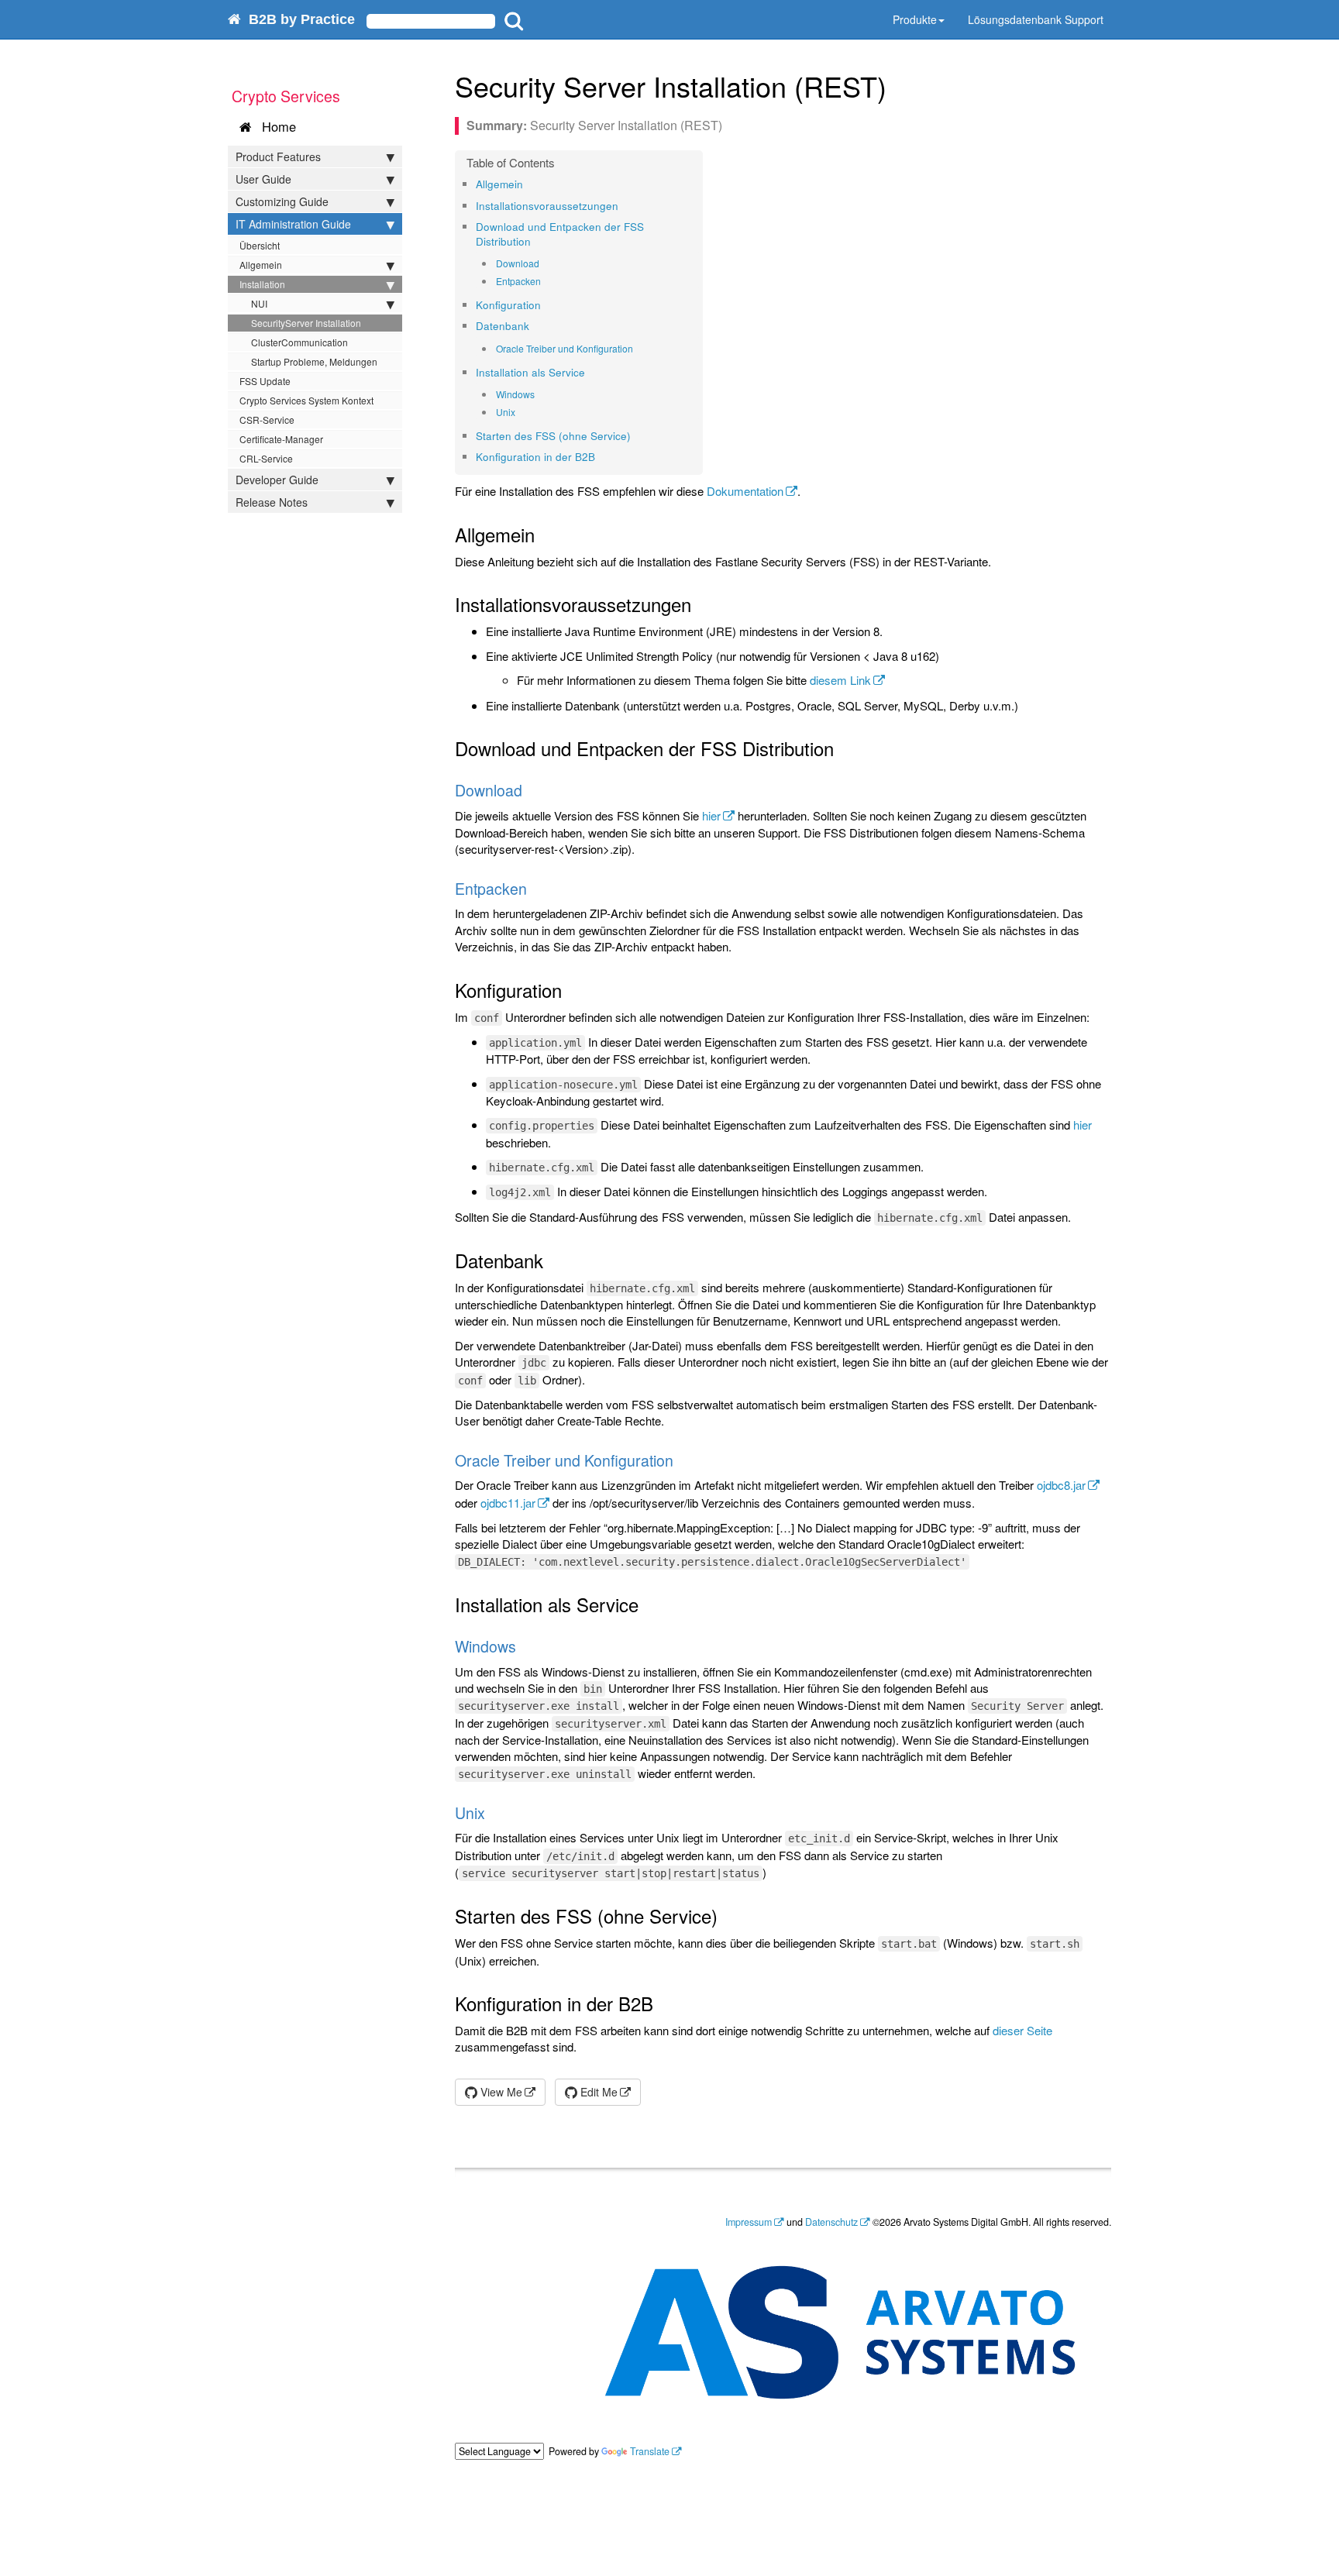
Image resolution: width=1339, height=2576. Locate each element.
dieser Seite (1022, 2030)
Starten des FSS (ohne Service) (553, 436)
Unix (506, 412)
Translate (650, 2451)
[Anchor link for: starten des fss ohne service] (636, 435)
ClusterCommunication (299, 342)
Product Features (278, 156)
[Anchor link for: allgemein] (528, 184)
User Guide (263, 179)
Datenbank (503, 326)
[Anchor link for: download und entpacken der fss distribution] (536, 241)
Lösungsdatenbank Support (1036, 19)
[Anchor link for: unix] (520, 412)
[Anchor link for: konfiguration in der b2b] (600, 456)
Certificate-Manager (281, 439)
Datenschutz (831, 2222)
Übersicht (260, 245)
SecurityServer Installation (306, 323)
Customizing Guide (282, 201)
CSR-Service (267, 420)
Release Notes (272, 502)
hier (711, 815)
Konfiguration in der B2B (535, 457)
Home (275, 126)
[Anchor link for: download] (544, 263)
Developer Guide (277, 480)
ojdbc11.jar (508, 1503)
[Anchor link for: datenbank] (534, 325)
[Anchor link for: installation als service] (590, 372)
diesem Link (840, 680)
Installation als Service (530, 372)
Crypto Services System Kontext (306, 400)
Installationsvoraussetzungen (547, 206)
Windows (515, 394)
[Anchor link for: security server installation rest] (901, 85)
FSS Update (265, 381)
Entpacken (518, 281)
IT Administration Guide (293, 224)
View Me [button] (500, 2092)
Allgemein (261, 265)
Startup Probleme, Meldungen (314, 361)
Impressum (749, 2222)
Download (518, 263)
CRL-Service (266, 458)
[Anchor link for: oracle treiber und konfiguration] (638, 349)
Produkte (915, 19)
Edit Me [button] (597, 2092)
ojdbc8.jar (1061, 1485)
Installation (262, 284)
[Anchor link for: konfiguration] (546, 304)
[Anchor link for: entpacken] (546, 281)
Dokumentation (745, 491)
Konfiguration (508, 305)
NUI (259, 303)
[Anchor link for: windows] (540, 394)
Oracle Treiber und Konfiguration (565, 348)
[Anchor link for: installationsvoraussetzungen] (623, 205)
